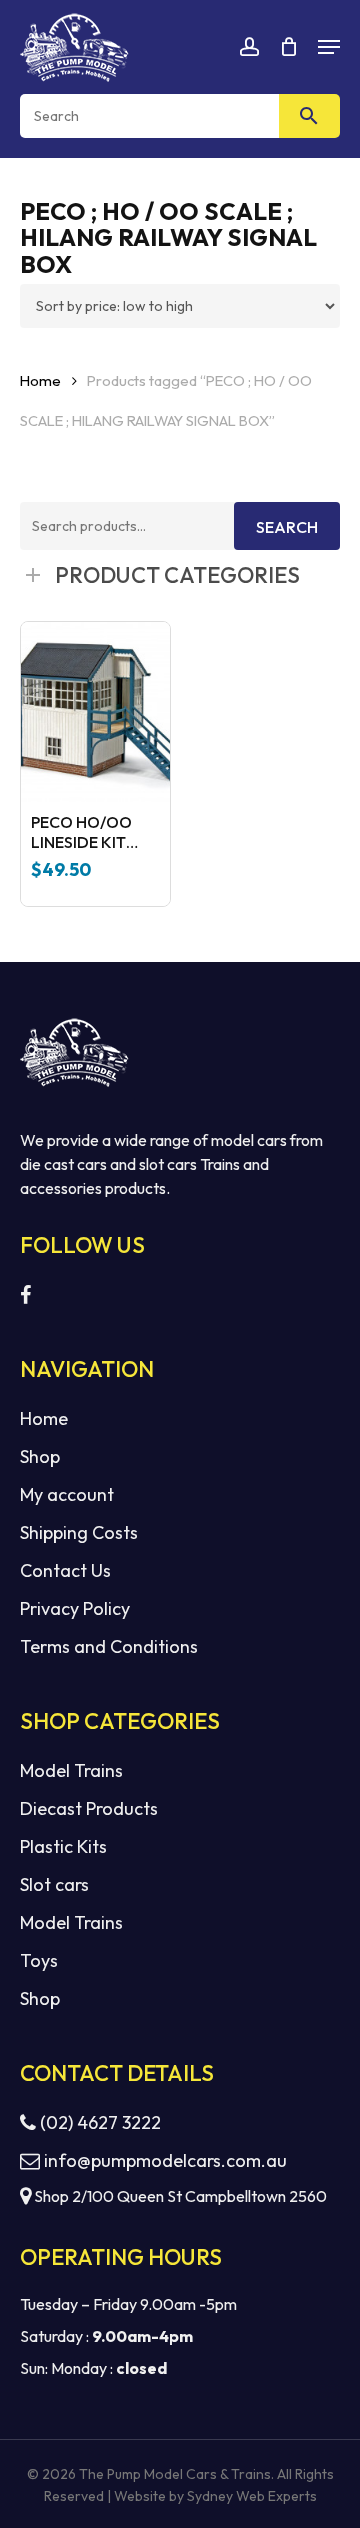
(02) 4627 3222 (98, 2122)
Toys (39, 1960)
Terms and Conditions (109, 1646)
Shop (40, 1456)
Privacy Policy (75, 1608)
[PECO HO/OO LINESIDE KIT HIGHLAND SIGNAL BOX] (95, 712)
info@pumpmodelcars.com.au (165, 2160)
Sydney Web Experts (252, 2496)
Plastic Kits (63, 1846)
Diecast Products (89, 1808)
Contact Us (65, 1570)
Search (287, 527)
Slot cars (54, 1884)
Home (40, 380)
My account (67, 1494)
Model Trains (71, 1770)
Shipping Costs (79, 1532)
